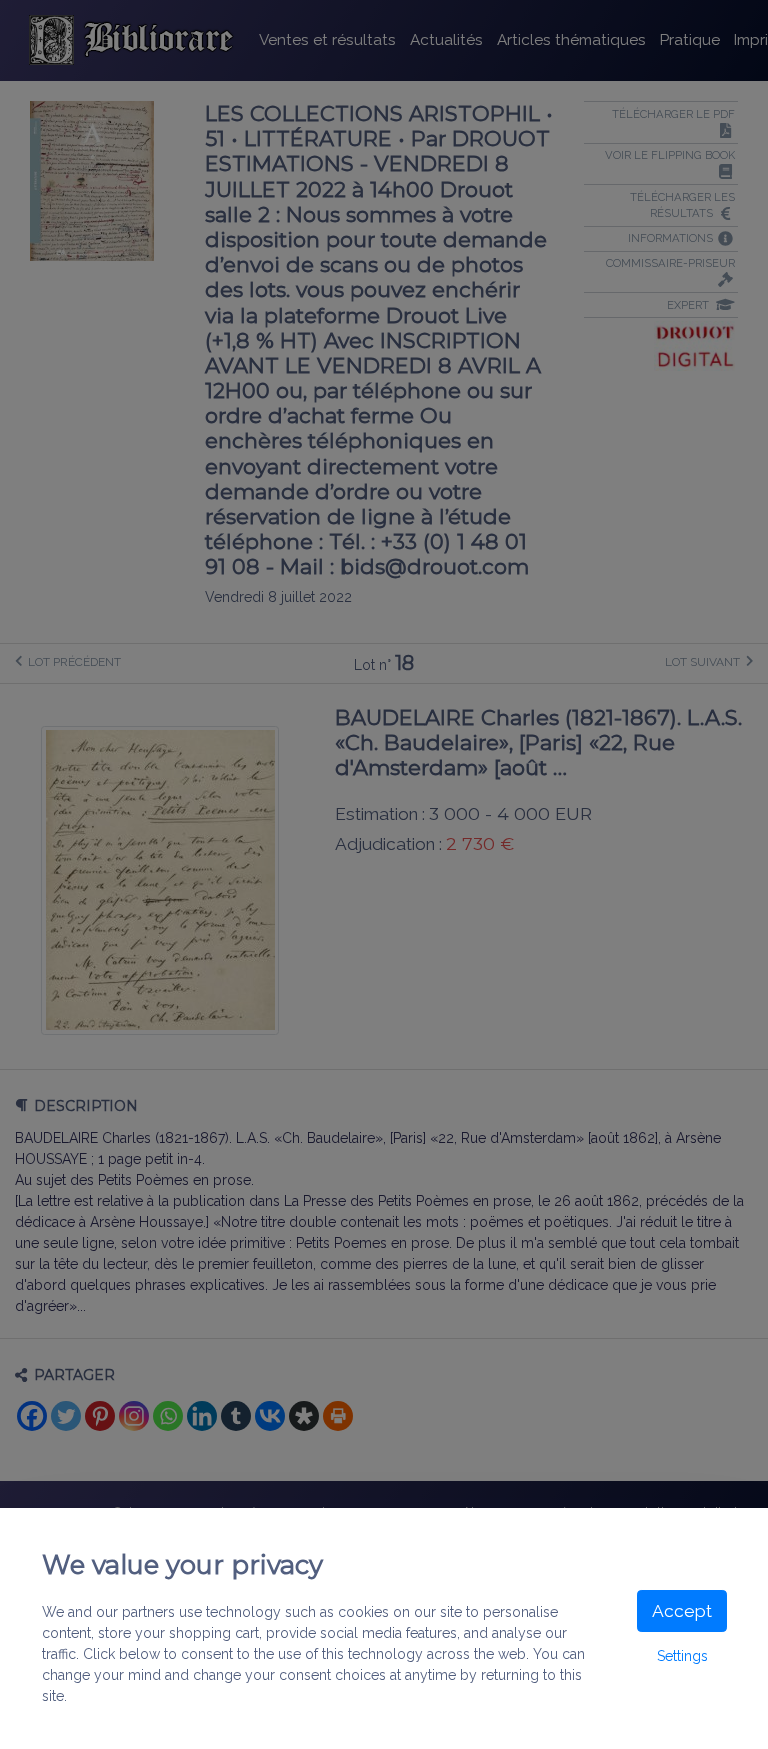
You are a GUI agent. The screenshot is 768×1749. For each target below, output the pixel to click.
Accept (682, 1611)
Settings (682, 1656)
